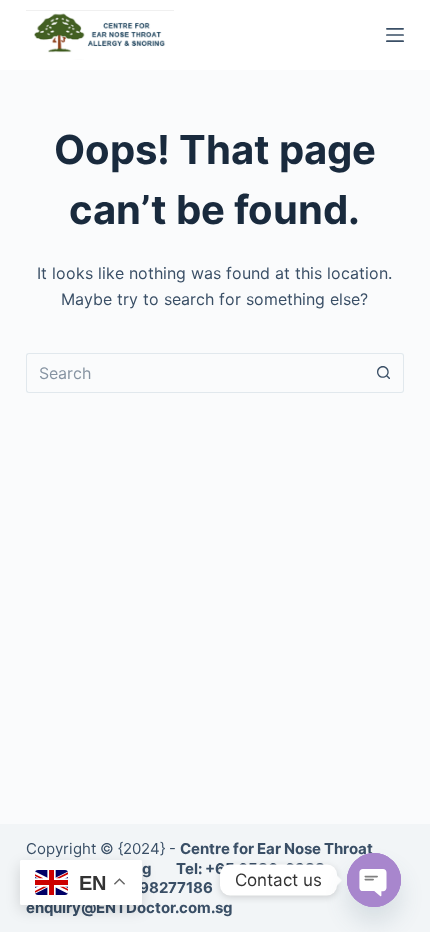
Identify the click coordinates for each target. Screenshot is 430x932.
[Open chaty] (374, 880)
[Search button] (384, 373)
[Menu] (395, 35)
